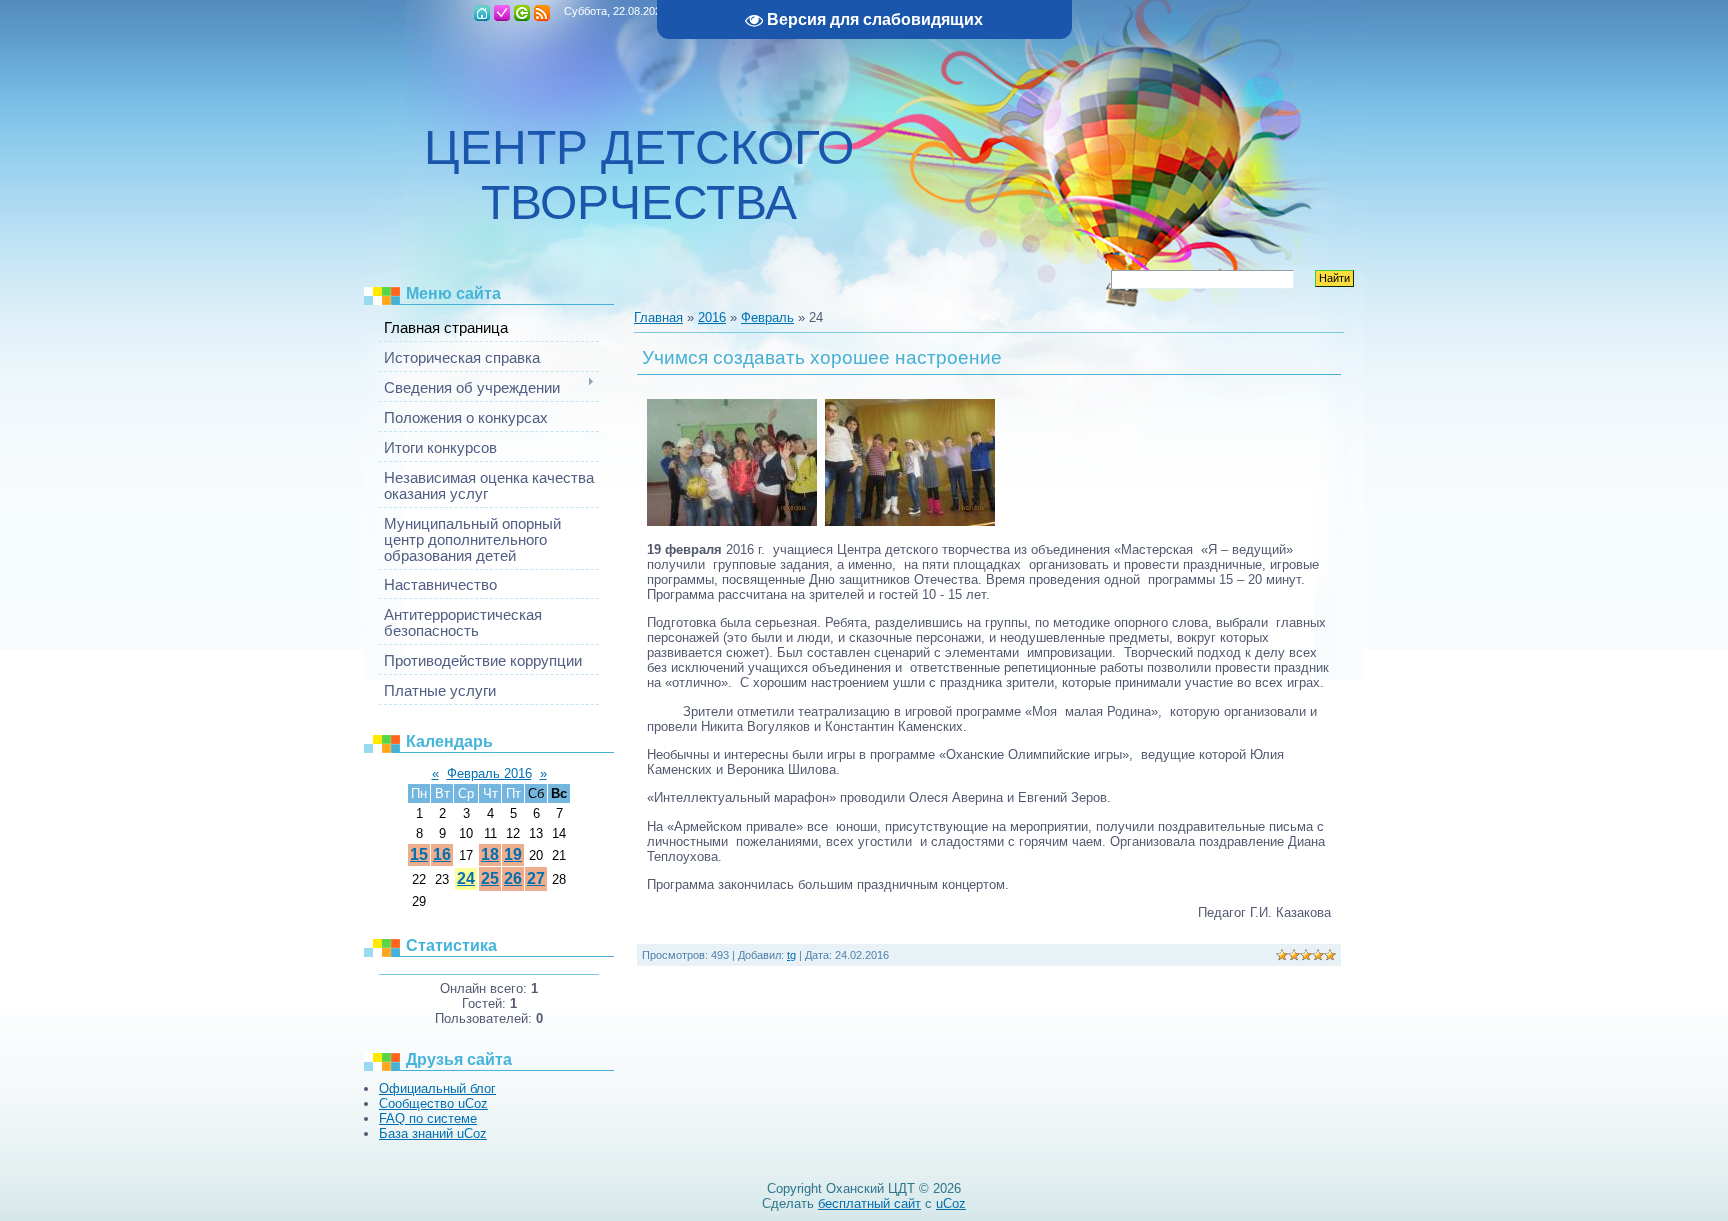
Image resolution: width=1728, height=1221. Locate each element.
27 (536, 878)
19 (513, 854)
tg (791, 955)
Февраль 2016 (489, 773)
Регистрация (502, 13)
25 (490, 878)
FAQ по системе (428, 1118)
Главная (482, 13)
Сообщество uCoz (433, 1103)
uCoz (951, 1203)
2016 (712, 317)
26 (513, 878)
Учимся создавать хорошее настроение (822, 357)
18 (490, 854)
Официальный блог (437, 1088)
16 (442, 854)
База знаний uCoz (433, 1133)
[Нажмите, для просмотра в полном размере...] (732, 521)
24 (466, 878)
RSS (542, 13)
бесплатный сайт (869, 1203)
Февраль (767, 317)
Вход (522, 13)
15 (419, 854)
